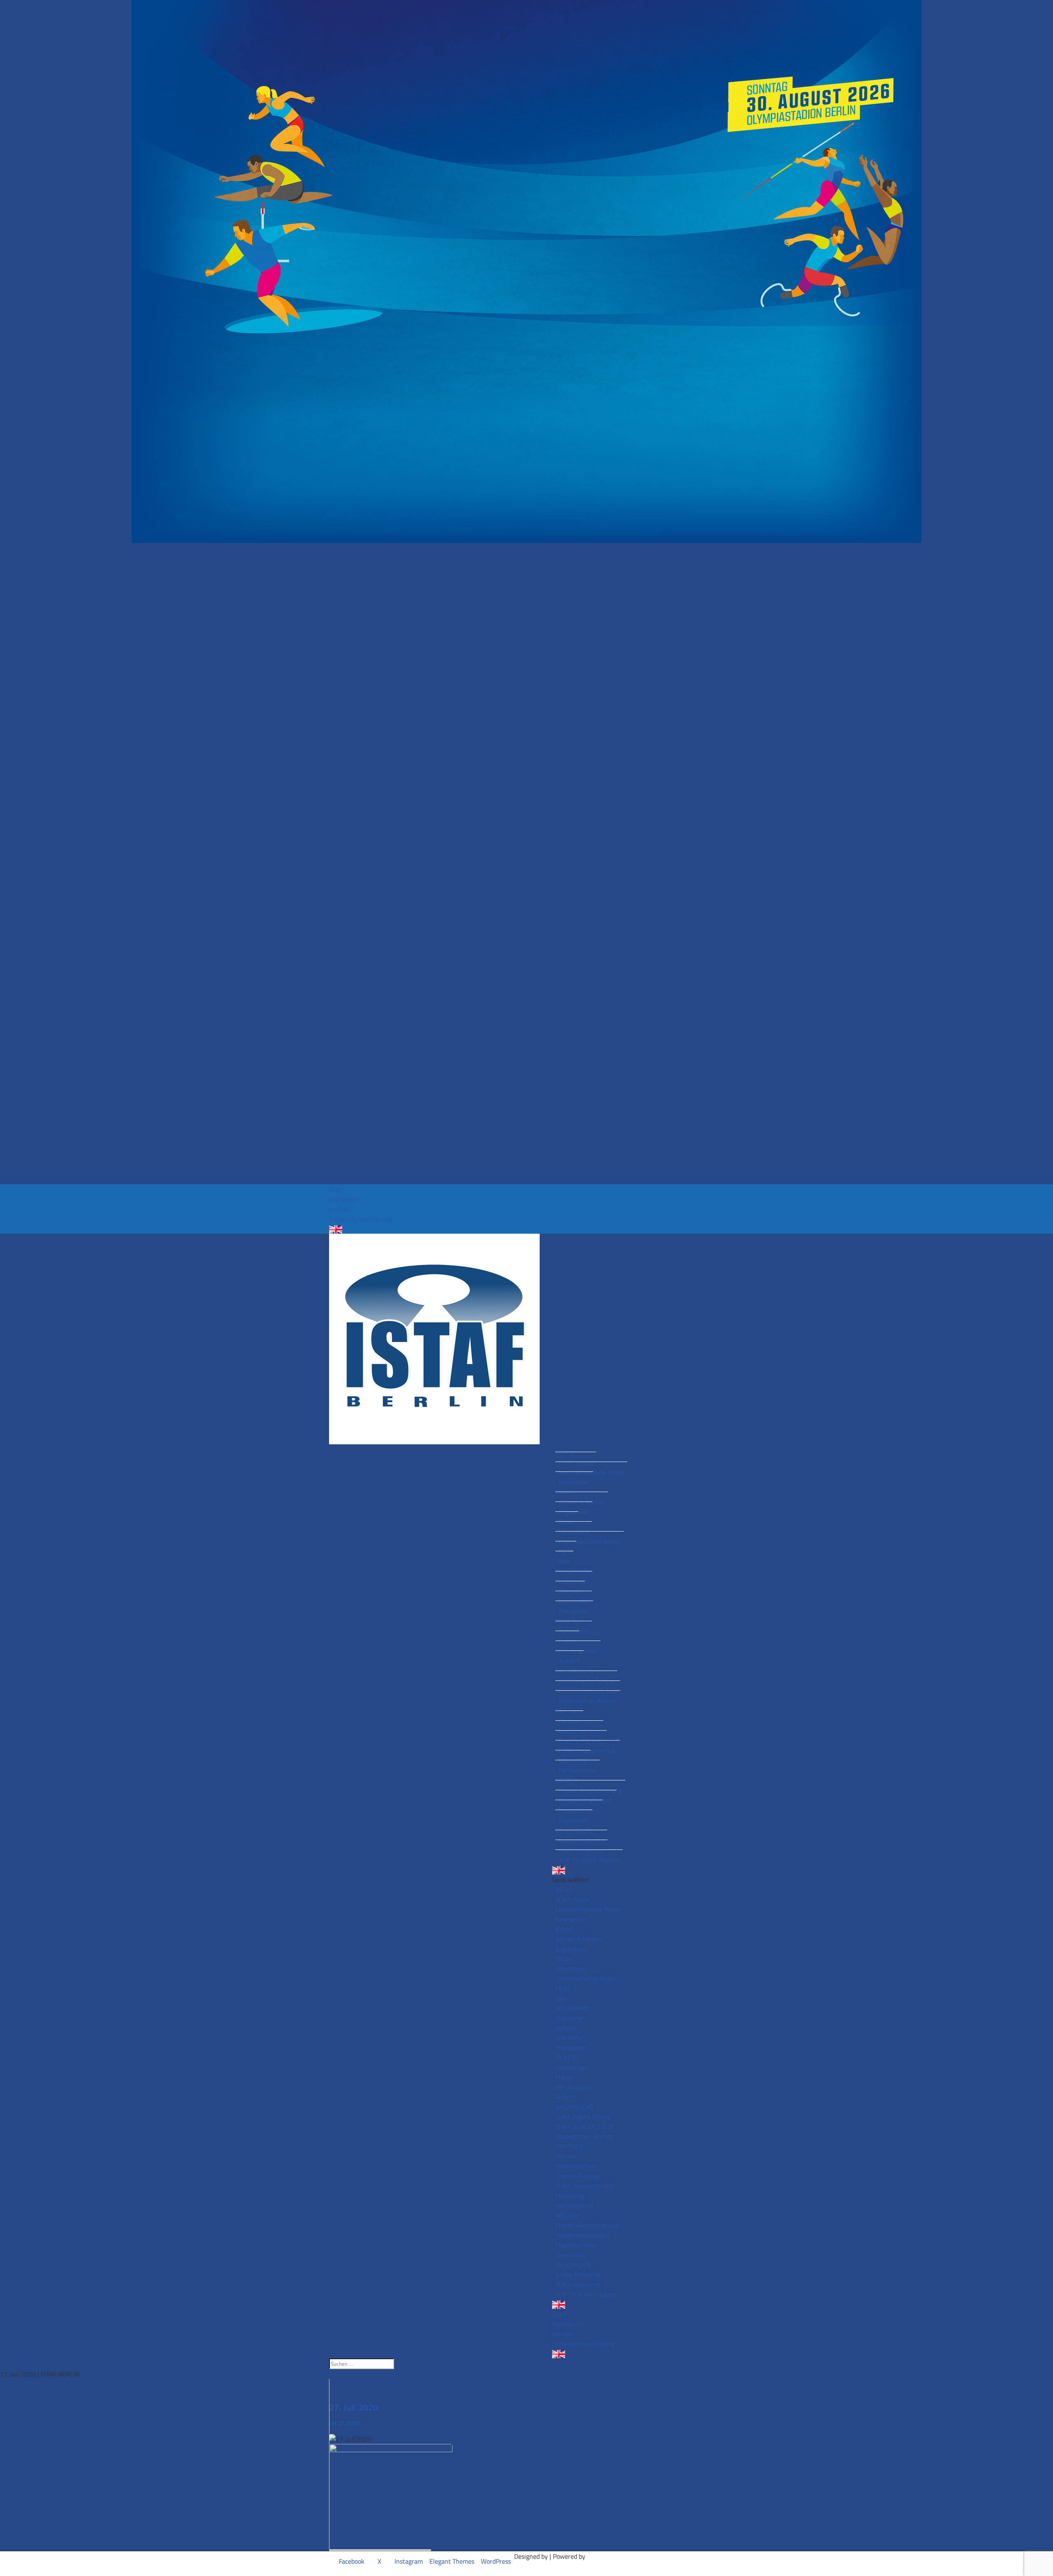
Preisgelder (574, 1611)
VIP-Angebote (578, 1651)
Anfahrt (569, 1661)
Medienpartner (579, 1731)
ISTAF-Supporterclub (588, 1750)
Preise (567, 1641)
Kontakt (340, 1209)
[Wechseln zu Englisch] (526, 1229)
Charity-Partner (581, 1741)
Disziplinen (574, 1581)
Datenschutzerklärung (360, 1219)
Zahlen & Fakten (582, 1502)
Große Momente (581, 1840)
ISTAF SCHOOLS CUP (588, 1691)
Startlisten (574, 1601)
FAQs (566, 1551)
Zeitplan (570, 1591)
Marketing (573, 1760)
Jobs (564, 1561)
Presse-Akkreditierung (590, 1790)
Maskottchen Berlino (588, 1701)
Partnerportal (578, 1770)
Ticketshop (574, 1631)
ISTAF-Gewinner (581, 1850)
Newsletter (574, 1482)
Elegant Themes (452, 2561)
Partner (569, 1721)
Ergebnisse (574, 1512)
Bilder (567, 1522)
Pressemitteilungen (586, 1800)
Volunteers (574, 1532)
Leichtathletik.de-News (591, 1472)
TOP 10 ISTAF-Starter (589, 1860)
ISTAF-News (576, 1462)
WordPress (496, 2561)
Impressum (344, 1199)
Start (336, 1189)
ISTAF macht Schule (586, 1681)
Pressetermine (579, 1810)
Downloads (574, 1820)
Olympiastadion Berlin (590, 1541)
